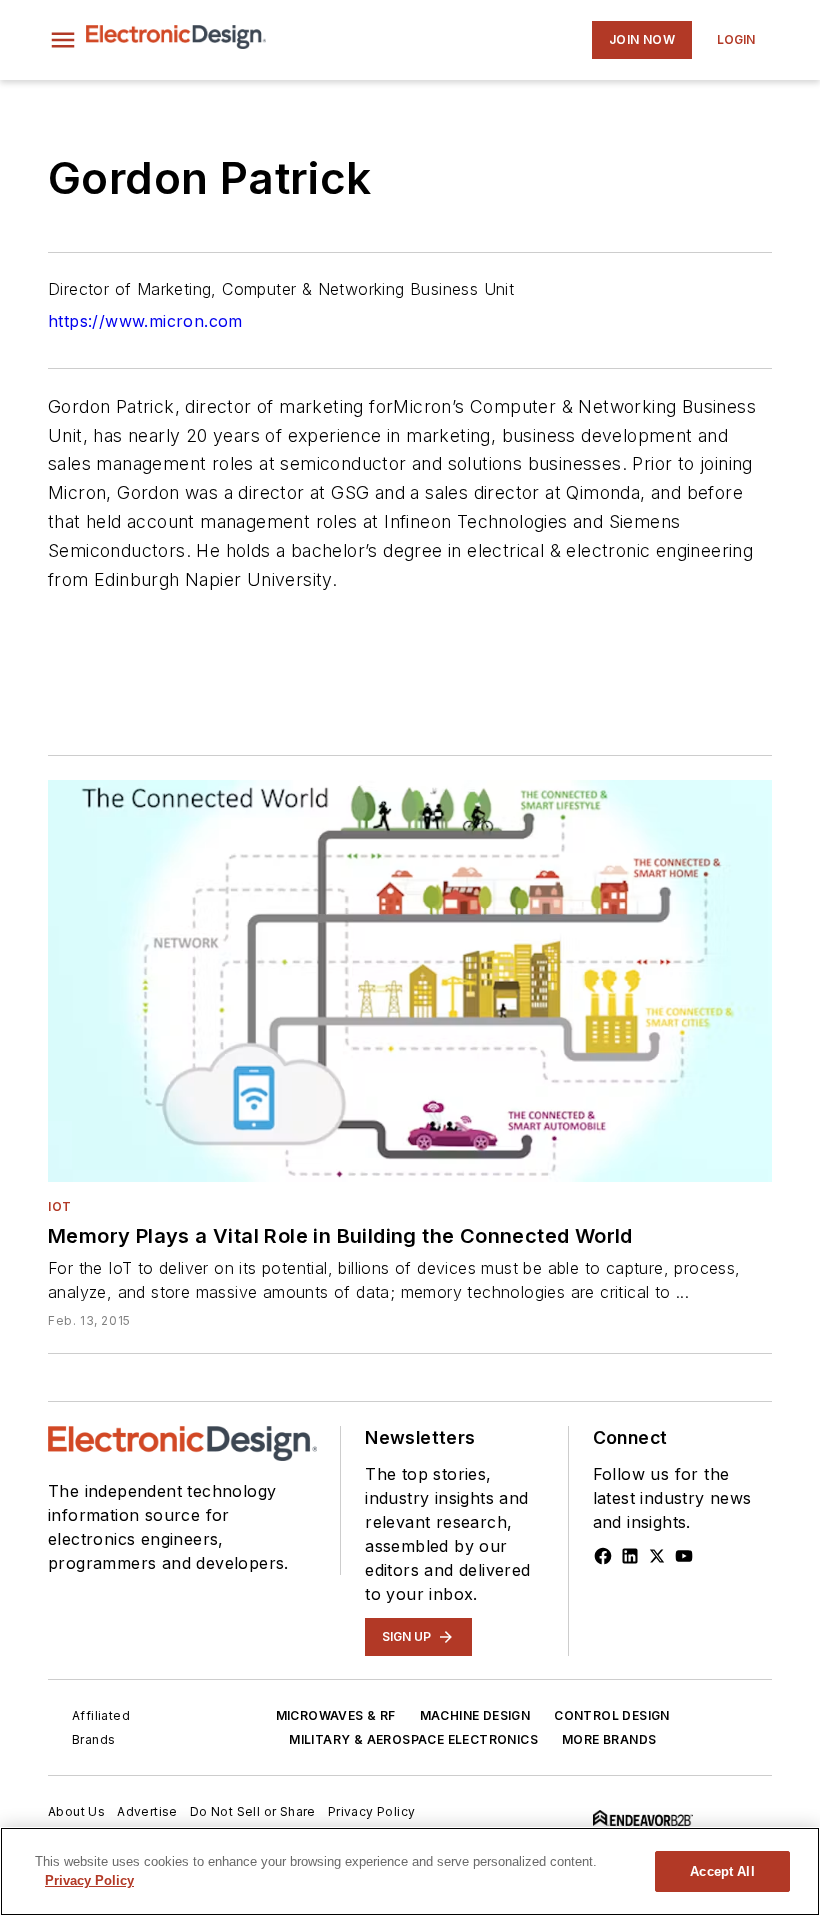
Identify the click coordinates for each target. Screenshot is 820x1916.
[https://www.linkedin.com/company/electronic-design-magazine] (630, 1556)
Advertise (147, 1811)
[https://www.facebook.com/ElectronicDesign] (603, 1556)
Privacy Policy (372, 1811)
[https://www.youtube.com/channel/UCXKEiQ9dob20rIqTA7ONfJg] (684, 1556)
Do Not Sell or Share (253, 1811)
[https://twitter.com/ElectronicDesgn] (657, 1556)
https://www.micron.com (145, 321)
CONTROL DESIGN (612, 1715)
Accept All (722, 1871)
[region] (410, 1871)
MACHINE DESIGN (475, 1715)
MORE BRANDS (609, 1739)
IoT (60, 1206)
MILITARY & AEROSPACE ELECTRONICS (413, 1739)
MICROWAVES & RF (336, 1715)
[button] (63, 40)
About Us (76, 1811)
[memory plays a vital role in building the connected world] (410, 981)
